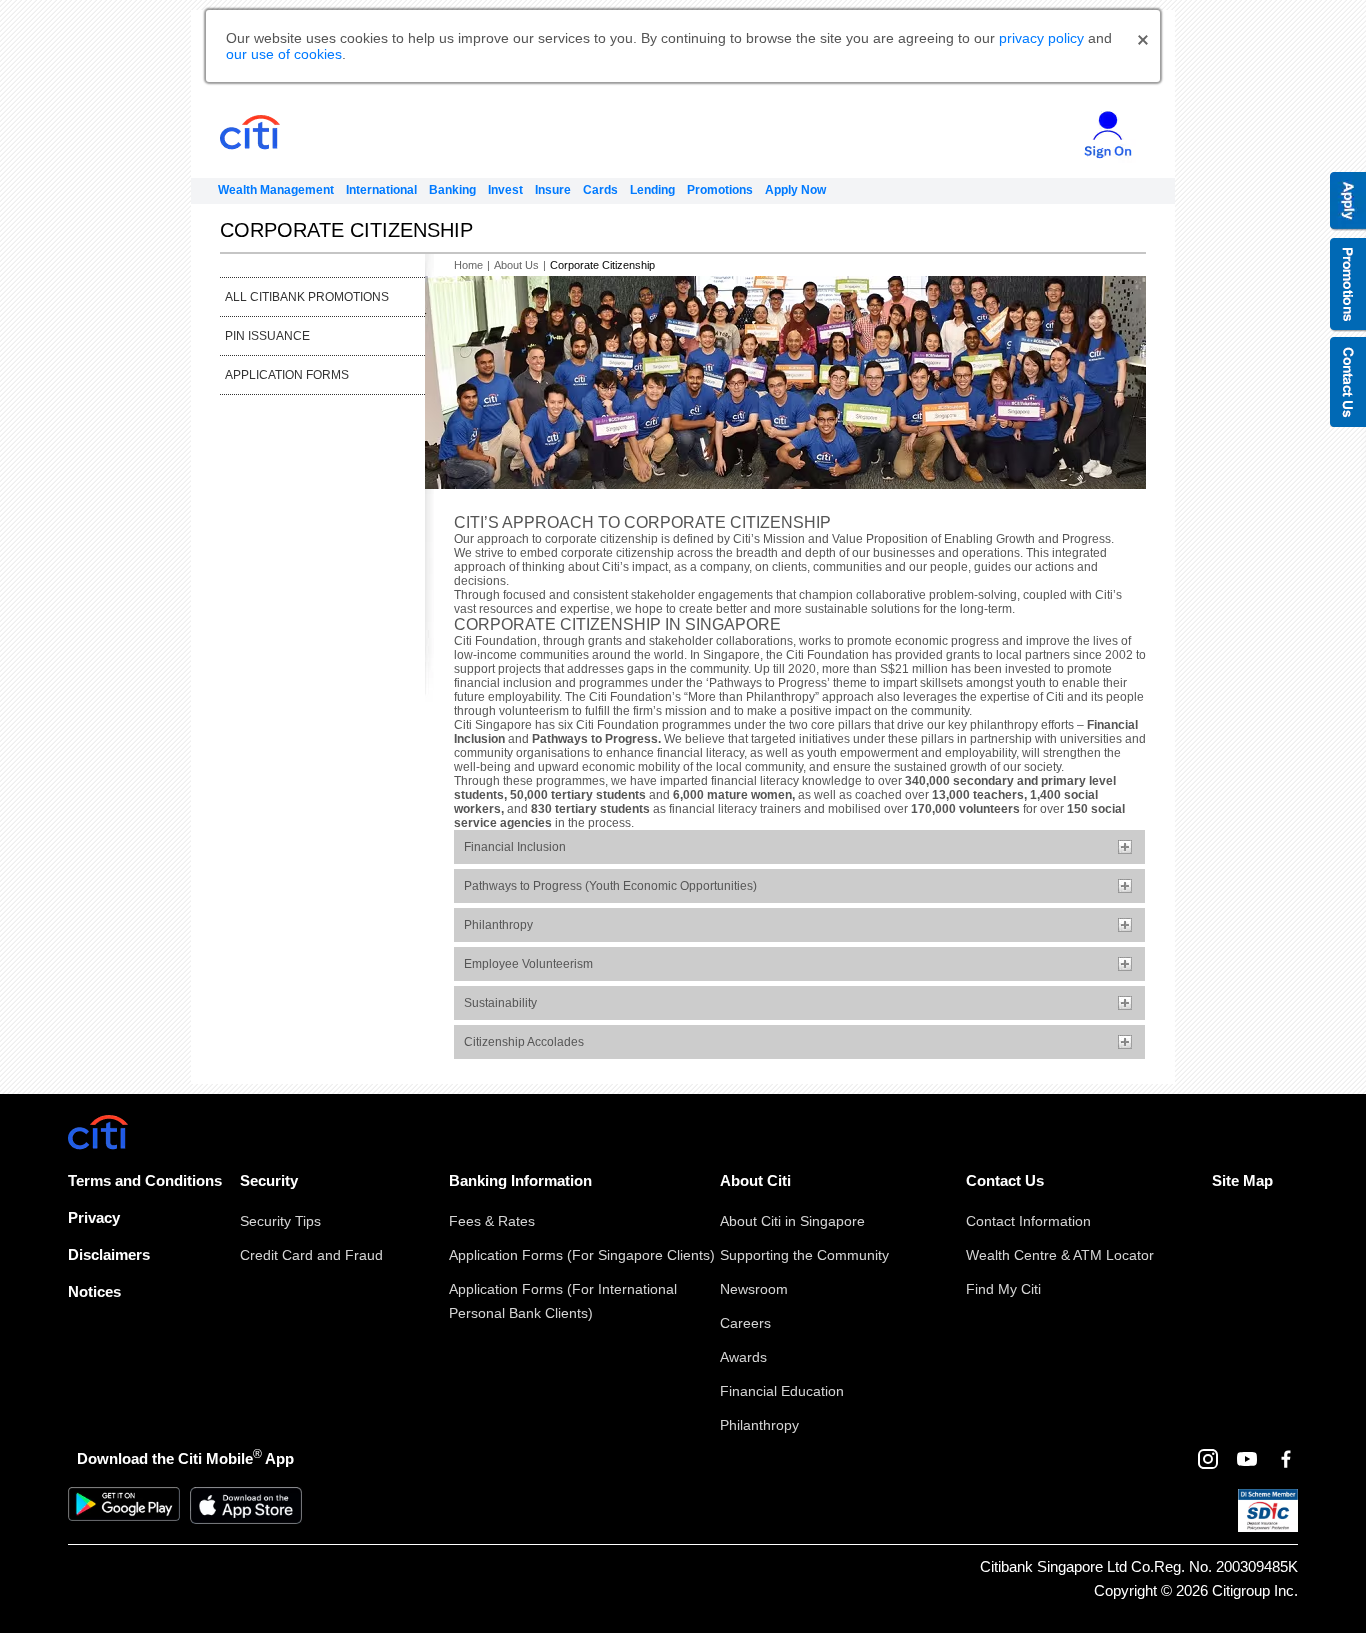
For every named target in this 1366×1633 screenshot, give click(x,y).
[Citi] (286, 132)
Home (468, 265)
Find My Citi (1003, 1289)
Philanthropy (759, 1425)
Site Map (1242, 1180)
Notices (94, 1291)
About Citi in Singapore (792, 1221)
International (381, 190)
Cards (600, 190)
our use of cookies (284, 54)
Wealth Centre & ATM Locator (1060, 1255)
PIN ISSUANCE (267, 336)
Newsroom (754, 1289)
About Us (516, 265)
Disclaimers (109, 1254)
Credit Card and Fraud (311, 1255)
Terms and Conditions (145, 1180)
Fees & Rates (492, 1221)
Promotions (720, 190)
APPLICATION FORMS (287, 375)
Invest (505, 190)
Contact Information (1028, 1221)
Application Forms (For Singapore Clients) (582, 1255)
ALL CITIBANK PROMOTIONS (307, 297)
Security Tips (280, 1221)
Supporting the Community (804, 1255)
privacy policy (1041, 38)
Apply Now (795, 190)
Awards (743, 1357)
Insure (553, 190)
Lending (652, 190)
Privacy (94, 1217)
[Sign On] (1100, 127)
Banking (452, 190)
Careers (745, 1323)
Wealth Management (276, 190)
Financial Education (782, 1391)
